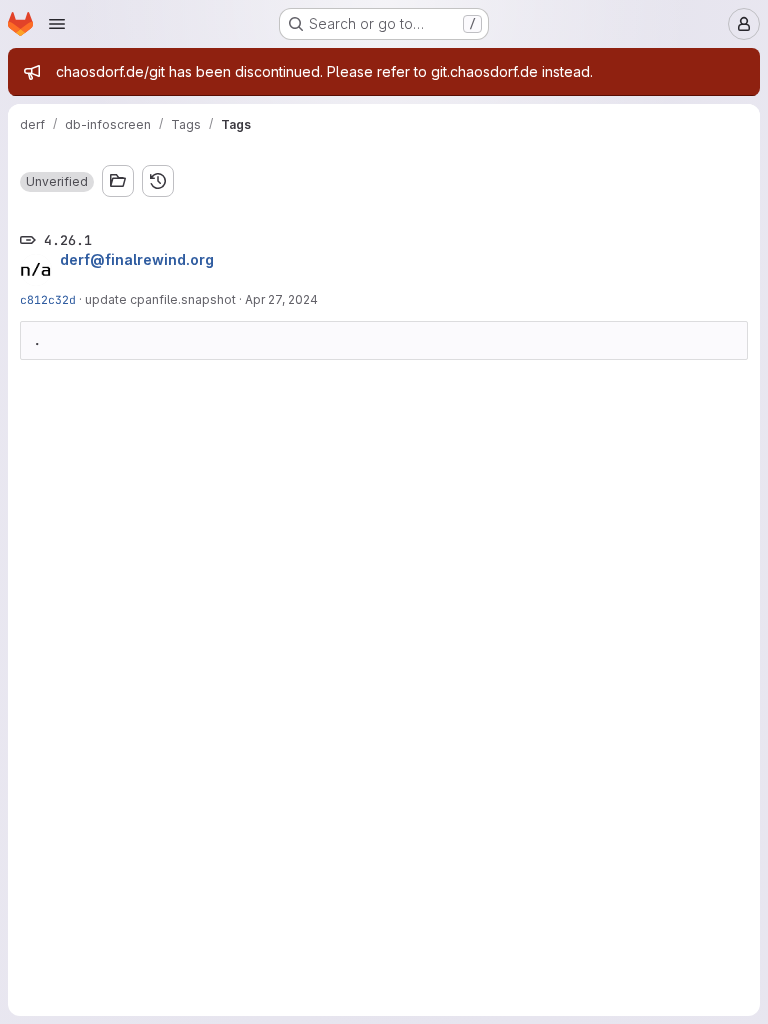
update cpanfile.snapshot (160, 299)
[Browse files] (118, 181)
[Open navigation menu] (57, 24)
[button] (57, 182)
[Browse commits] (158, 181)
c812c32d (48, 299)
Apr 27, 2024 (281, 299)
